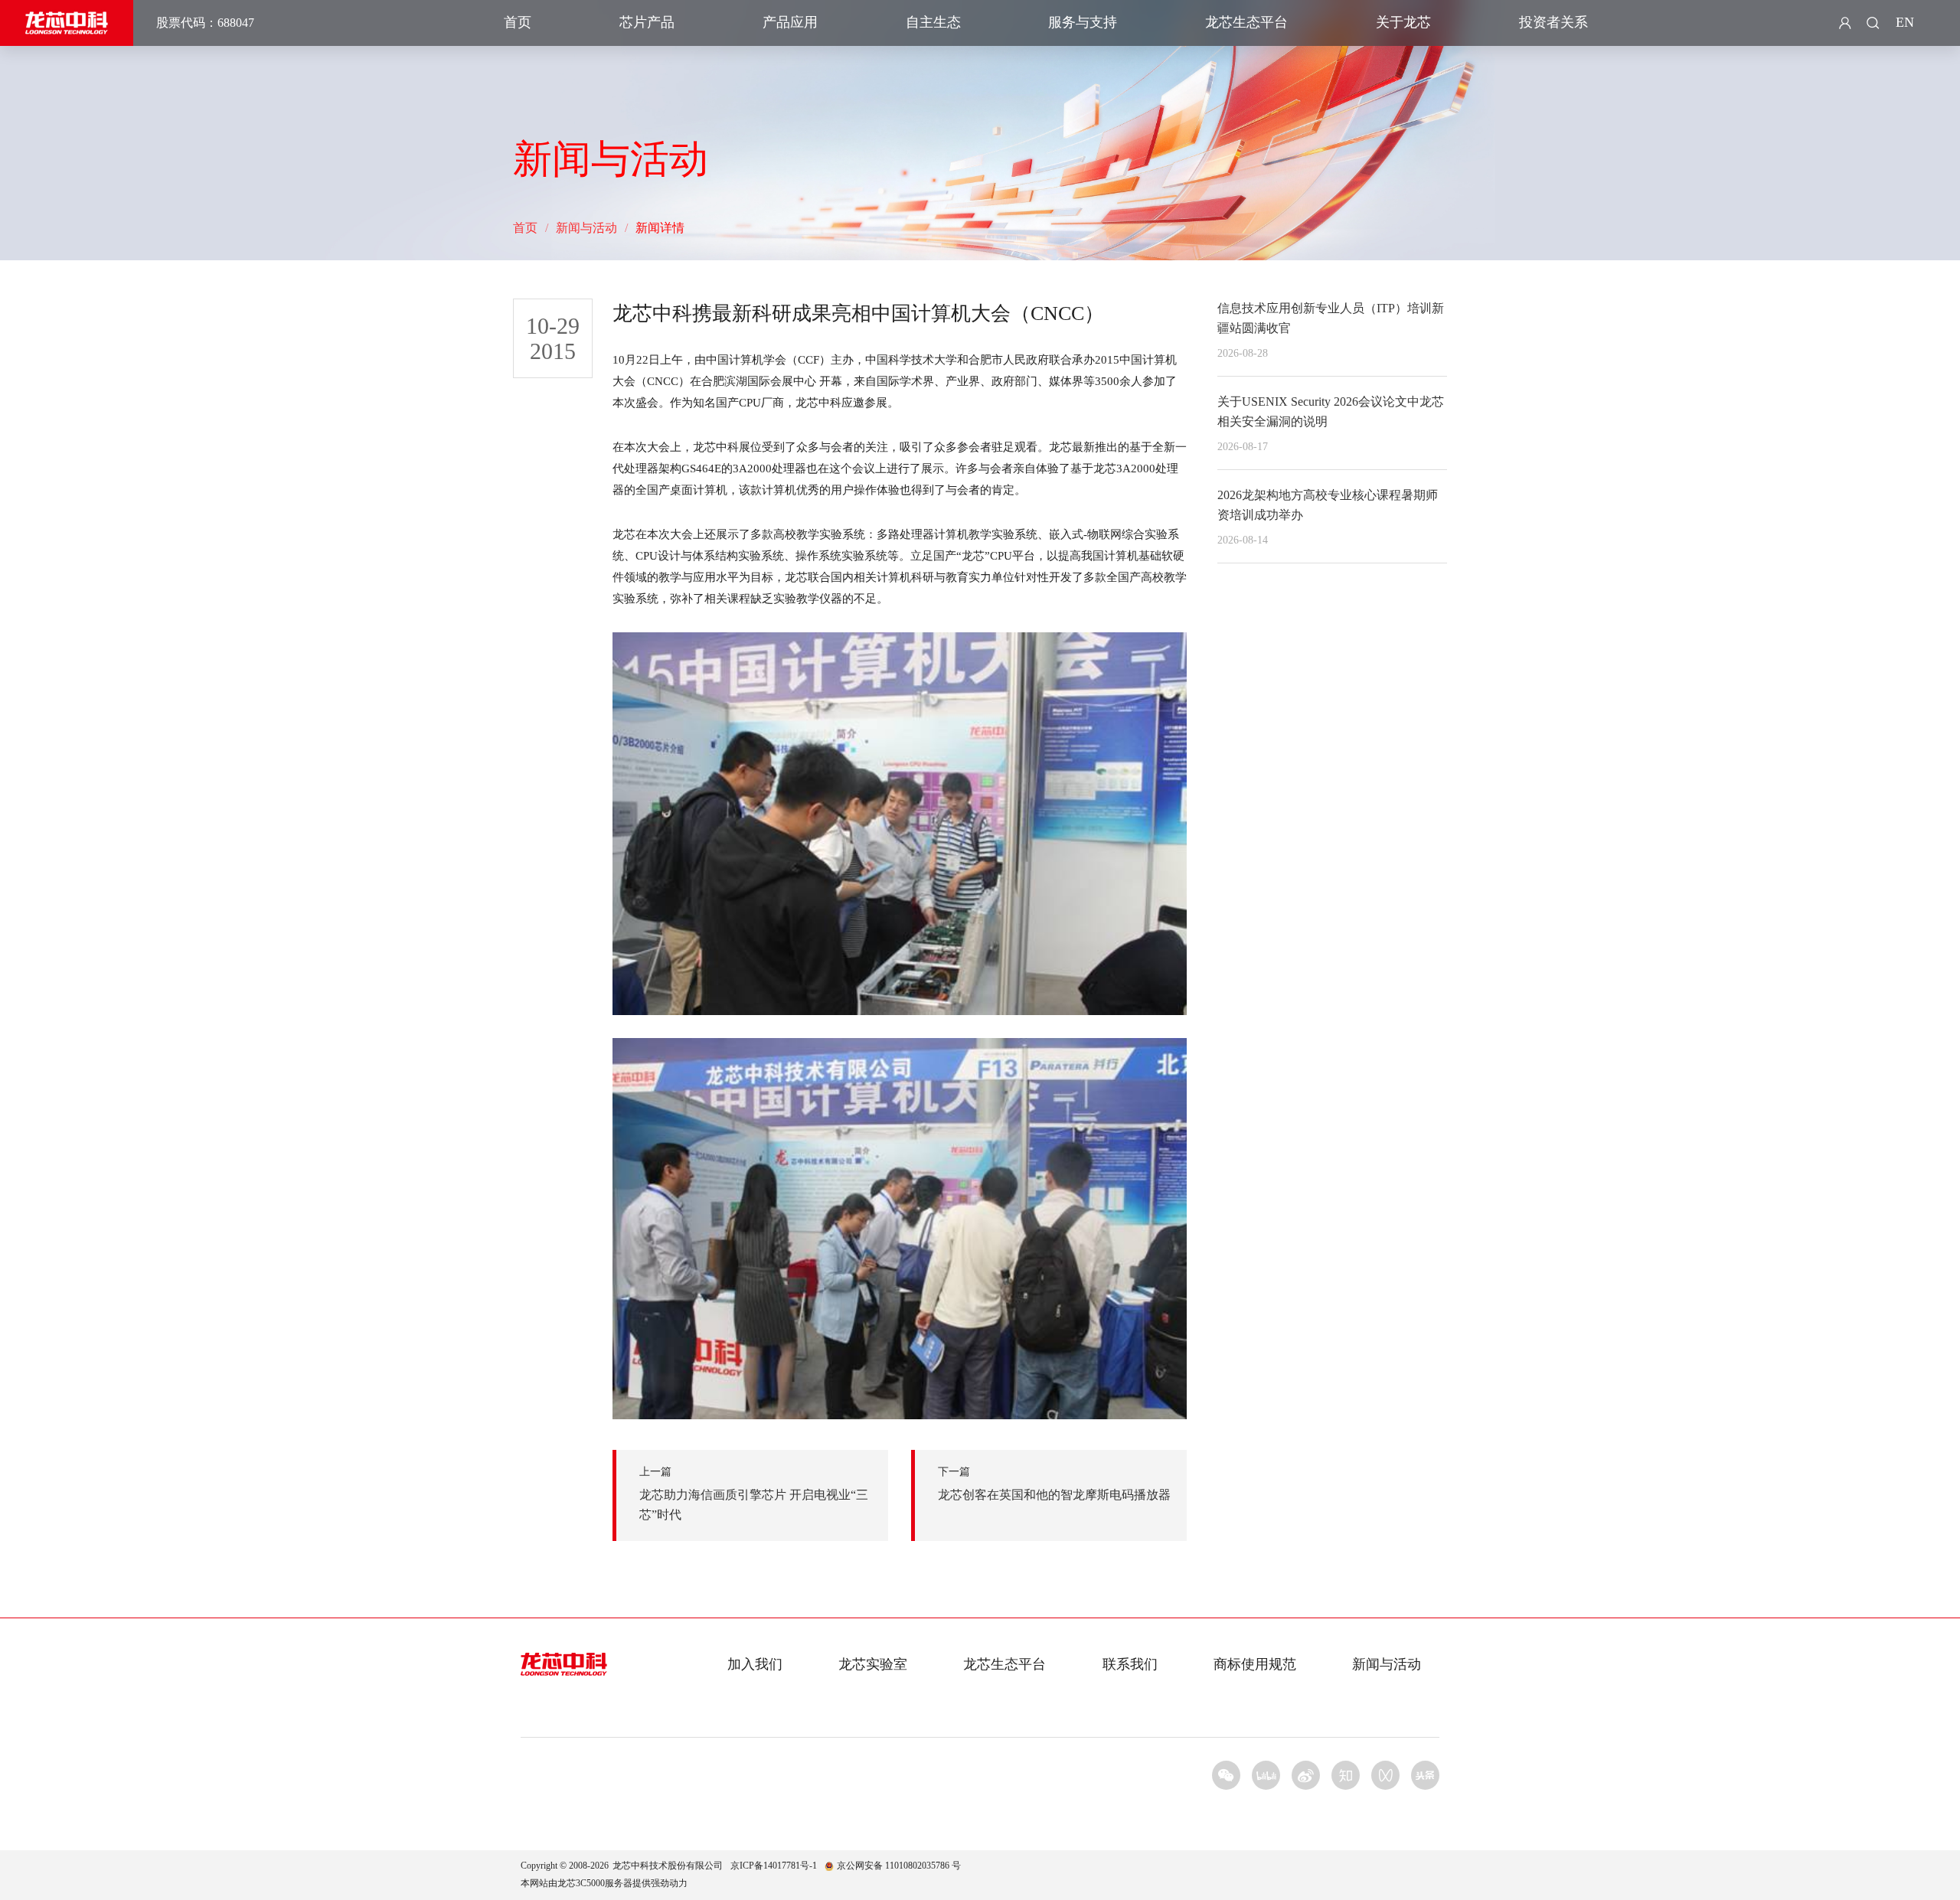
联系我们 (1130, 1664)
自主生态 (933, 22)
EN (1905, 22)
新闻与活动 (586, 228)
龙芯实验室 (873, 1664)
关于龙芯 (1403, 22)
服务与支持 (1083, 22)
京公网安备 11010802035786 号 (899, 1866)
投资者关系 (1553, 22)
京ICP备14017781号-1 (774, 1866)
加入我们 (755, 1664)
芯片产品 (647, 22)
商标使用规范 (1255, 1664)
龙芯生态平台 (1246, 22)
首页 (518, 22)
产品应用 (790, 22)
